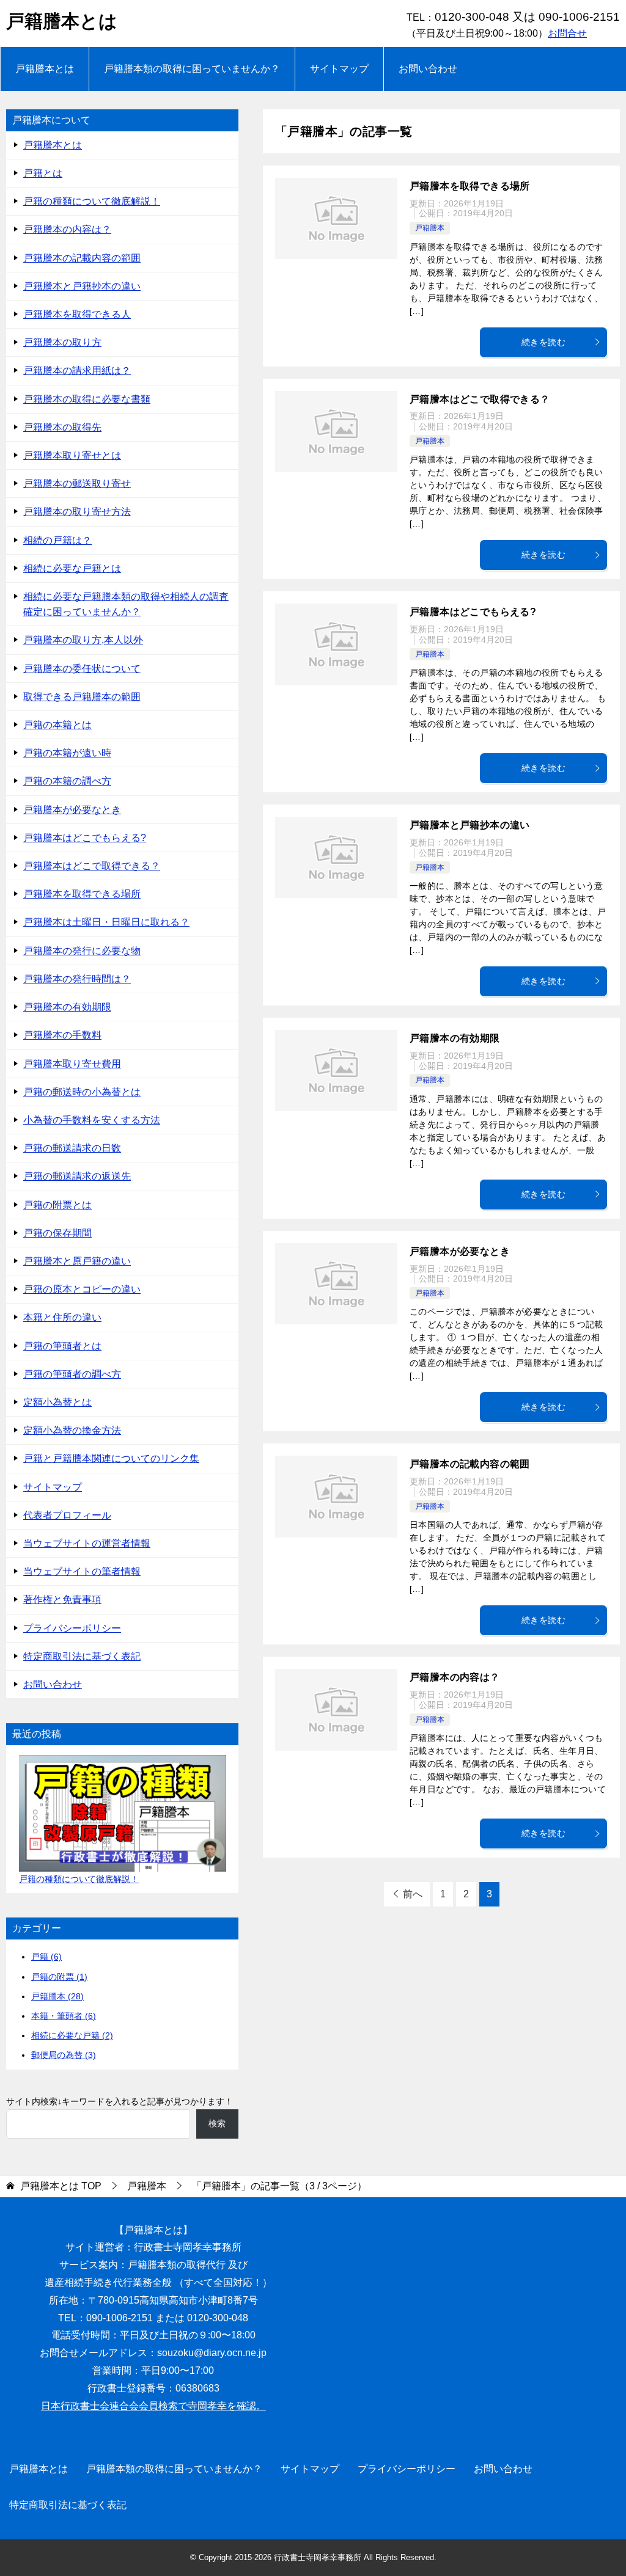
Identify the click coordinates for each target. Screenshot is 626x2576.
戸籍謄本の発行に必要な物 (82, 951)
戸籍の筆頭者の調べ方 (72, 1374)
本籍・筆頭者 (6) (64, 2016)
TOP (61, 2186)
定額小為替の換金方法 (72, 1430)
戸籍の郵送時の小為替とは (82, 1092)
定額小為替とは (57, 1402)
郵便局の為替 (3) (64, 2055)
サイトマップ (339, 69)
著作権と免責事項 (62, 1600)
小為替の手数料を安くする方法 (92, 1120)
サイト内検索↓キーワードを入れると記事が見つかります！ (120, 2101)
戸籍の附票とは (57, 1205)
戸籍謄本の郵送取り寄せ (77, 483)
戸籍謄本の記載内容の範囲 (470, 1464)
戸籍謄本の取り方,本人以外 (83, 640)
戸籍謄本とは (62, 21)
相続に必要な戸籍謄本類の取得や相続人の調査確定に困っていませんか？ (126, 604)
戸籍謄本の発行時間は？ (77, 979)
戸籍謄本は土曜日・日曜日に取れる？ (106, 922)
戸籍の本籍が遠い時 (67, 753)
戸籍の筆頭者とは (62, 1346)
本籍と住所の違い (62, 1317)
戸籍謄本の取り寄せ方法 (77, 512)
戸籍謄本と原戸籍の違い (77, 1261)
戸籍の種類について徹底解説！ (92, 201)
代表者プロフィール (67, 1515)
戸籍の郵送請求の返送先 (77, 1176)
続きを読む (543, 342)
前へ (413, 1894)
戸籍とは (43, 173)
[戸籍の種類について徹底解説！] (123, 1813)
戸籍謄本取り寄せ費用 (72, 1064)
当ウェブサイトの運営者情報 (87, 1543)
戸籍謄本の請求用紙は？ (77, 370)
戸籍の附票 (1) (59, 1977)
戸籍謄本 (430, 228)
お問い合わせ (428, 69)
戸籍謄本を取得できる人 (77, 314)
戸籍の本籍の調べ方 (67, 781)
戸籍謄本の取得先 (62, 427)
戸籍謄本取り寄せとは (72, 455)
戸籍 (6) (46, 1957)
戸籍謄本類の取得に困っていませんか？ (192, 69)
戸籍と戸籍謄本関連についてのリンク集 (111, 1458)
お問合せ (567, 33)
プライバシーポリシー (72, 1628)
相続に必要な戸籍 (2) (72, 2035)
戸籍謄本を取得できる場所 (470, 186)
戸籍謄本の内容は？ (455, 1677)
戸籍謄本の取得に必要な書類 (87, 399)
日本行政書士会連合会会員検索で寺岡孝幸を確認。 (153, 2406)
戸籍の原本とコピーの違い (82, 1289)
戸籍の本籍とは (57, 725)
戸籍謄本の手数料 (62, 1035)
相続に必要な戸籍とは (72, 568)
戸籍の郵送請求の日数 (72, 1148)
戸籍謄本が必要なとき (460, 1251)
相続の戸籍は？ (57, 540)
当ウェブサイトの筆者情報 (82, 1571)
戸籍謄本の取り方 (62, 342)
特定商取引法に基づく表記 (82, 1656)
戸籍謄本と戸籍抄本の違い (470, 825)
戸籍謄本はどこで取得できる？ (480, 399)
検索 (217, 2123)
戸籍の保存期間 (57, 1233)
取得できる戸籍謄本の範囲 (82, 697)
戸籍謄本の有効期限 (455, 1038)
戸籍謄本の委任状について (82, 669)
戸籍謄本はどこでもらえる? (473, 612)
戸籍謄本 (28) (57, 1996)
